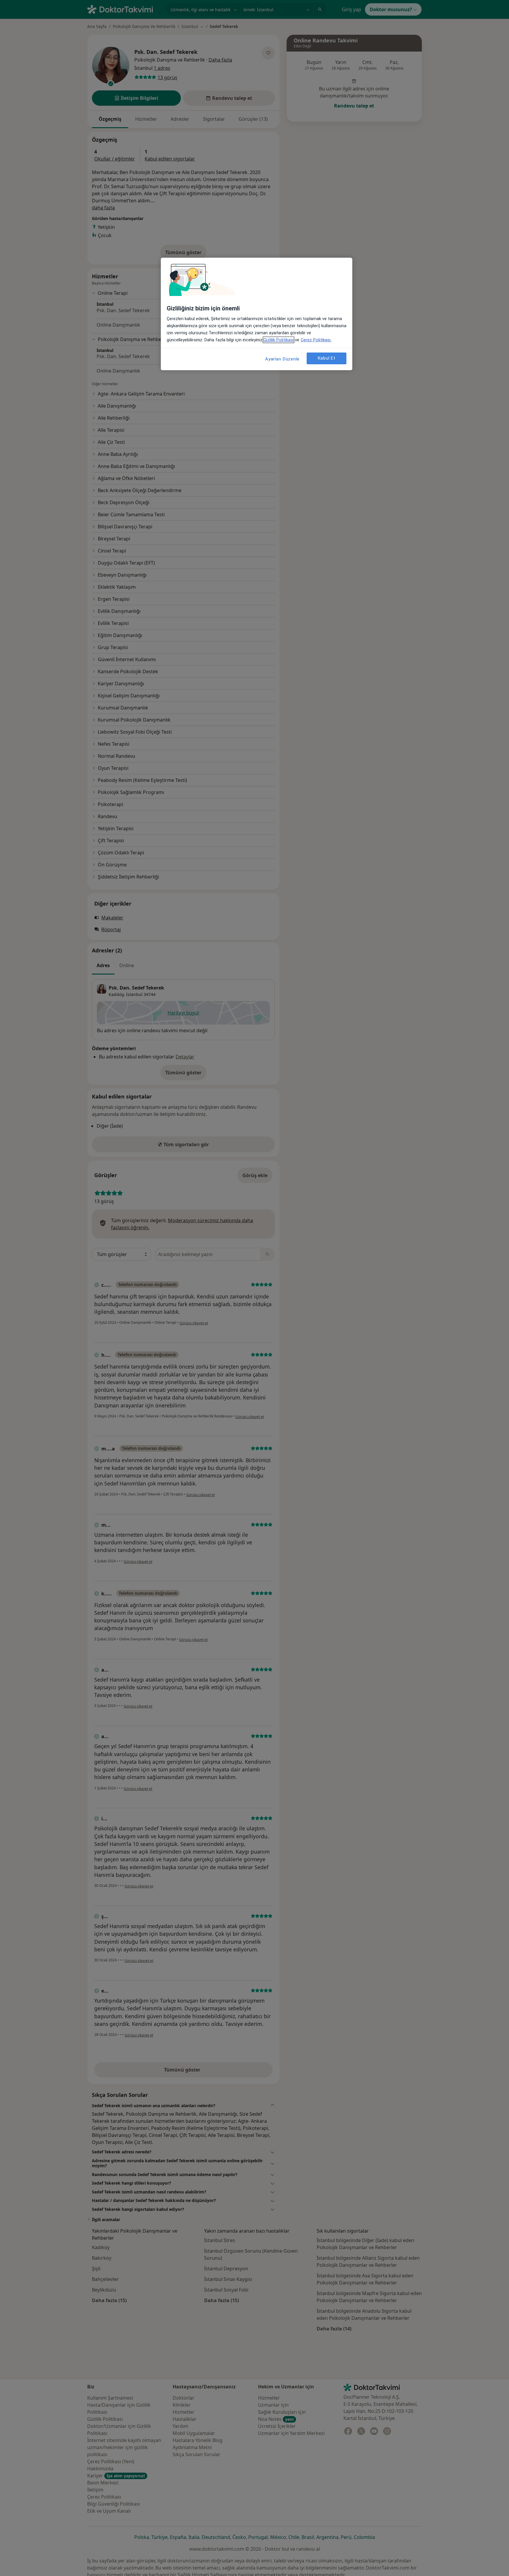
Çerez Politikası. (316, 340)
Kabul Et (327, 358)
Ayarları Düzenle (282, 359)
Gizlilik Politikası (279, 340)
